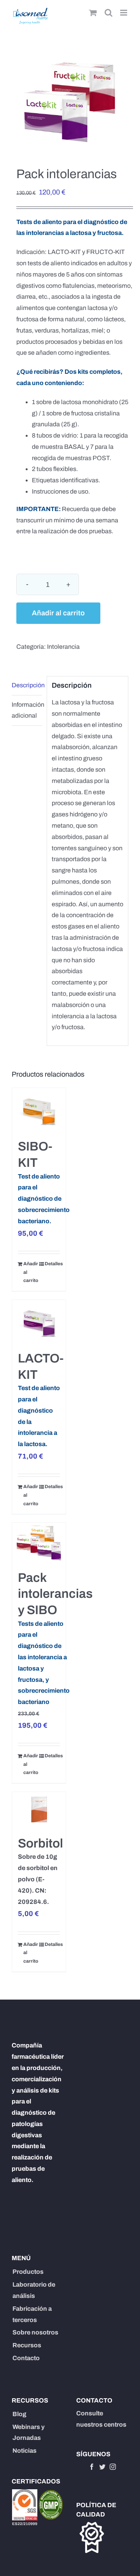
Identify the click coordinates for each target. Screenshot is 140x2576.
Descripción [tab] (27, 685)
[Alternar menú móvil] (124, 13)
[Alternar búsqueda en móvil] (108, 13)
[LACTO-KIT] (39, 1321)
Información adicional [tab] (27, 710)
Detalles (52, 1264)
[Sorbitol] (39, 1810)
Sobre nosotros (35, 2332)
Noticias (24, 2451)
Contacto (26, 2358)
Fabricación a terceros (32, 2314)
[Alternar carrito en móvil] (93, 13)
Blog (19, 2414)
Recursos (27, 2345)
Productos (28, 2272)
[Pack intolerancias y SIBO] (39, 1542)
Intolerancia (63, 647)
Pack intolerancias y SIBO (55, 1594)
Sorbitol (40, 1843)
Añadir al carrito (58, 613)
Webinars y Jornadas (29, 2432)
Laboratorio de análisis (34, 2290)
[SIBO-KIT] (39, 1109)
